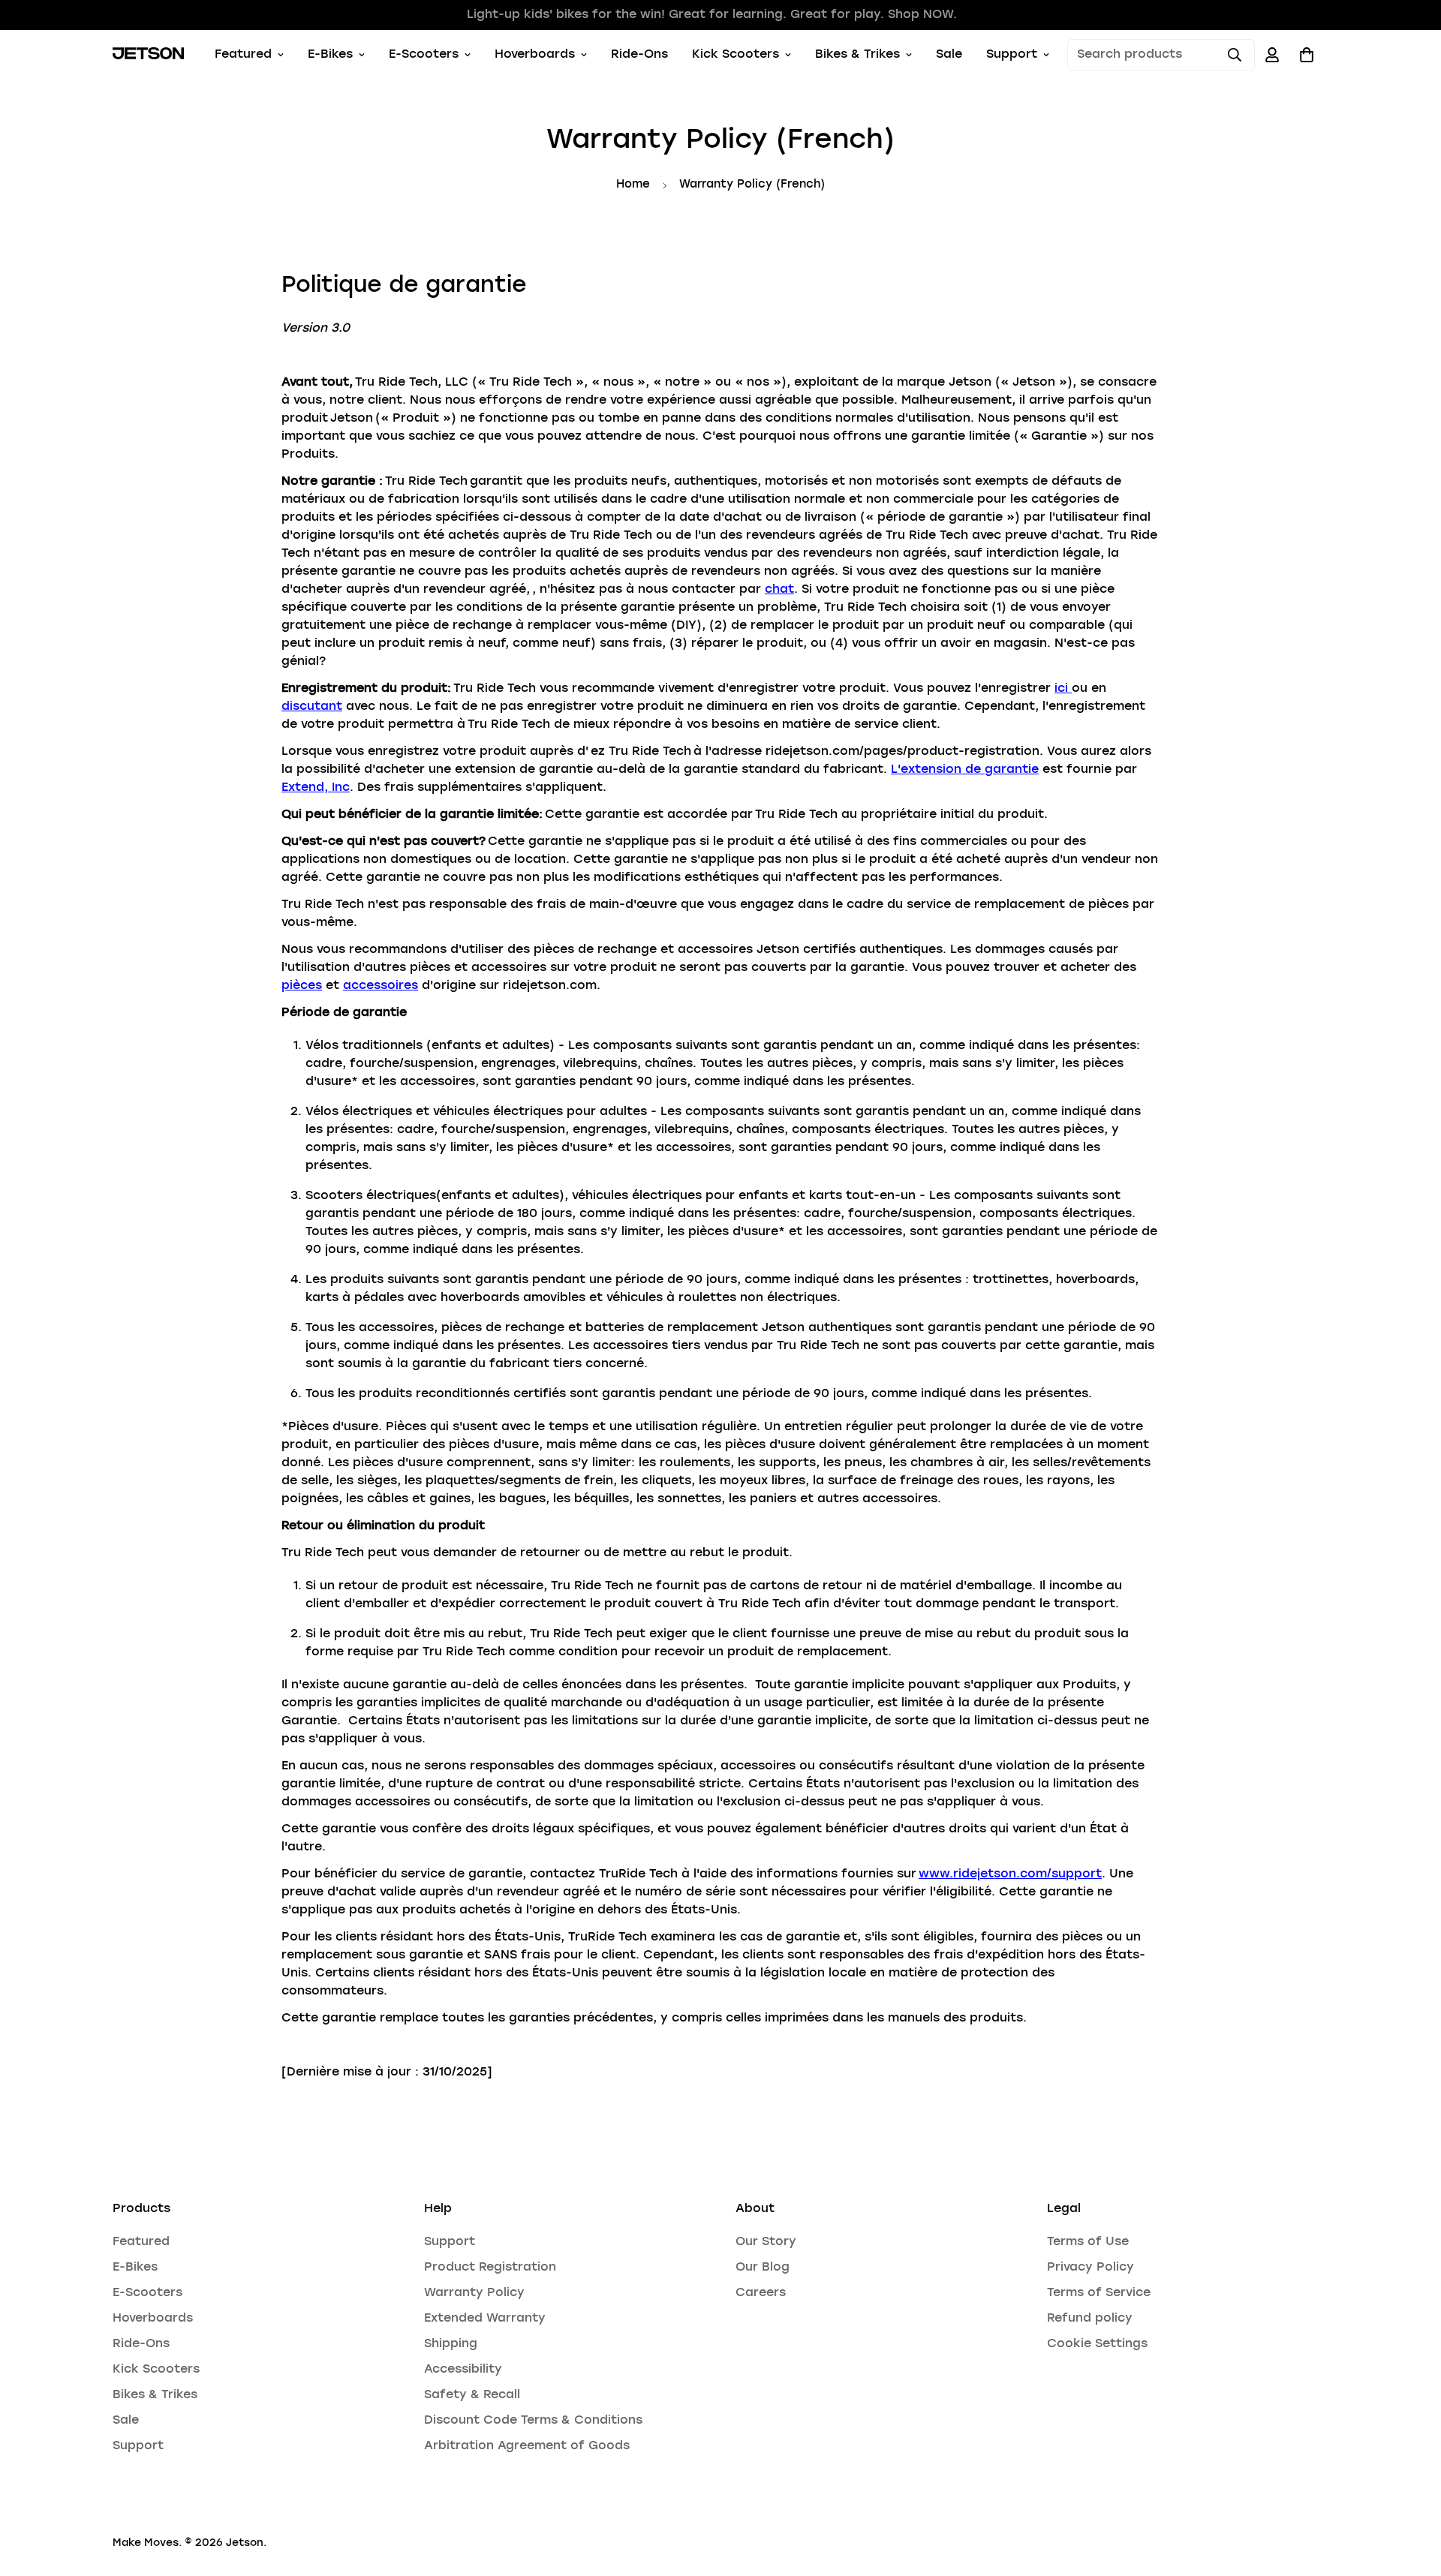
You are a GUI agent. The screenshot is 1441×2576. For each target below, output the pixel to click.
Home (633, 185)
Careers (761, 2293)
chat (779, 590)
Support (1012, 55)
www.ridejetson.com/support (1010, 1874)
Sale (949, 55)
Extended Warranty (485, 2319)
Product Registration (490, 2268)
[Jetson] (148, 55)
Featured (243, 55)
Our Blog (763, 2268)
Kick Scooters (736, 55)
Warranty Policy (474, 2293)
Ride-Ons (639, 55)
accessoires (381, 986)
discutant (312, 707)
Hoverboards (535, 55)
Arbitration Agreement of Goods (527, 2446)
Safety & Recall (472, 2395)
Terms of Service (1099, 2293)
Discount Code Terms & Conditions (533, 2421)
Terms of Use (1088, 2242)
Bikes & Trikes (857, 55)
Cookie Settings (1097, 2344)
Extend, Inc (316, 788)
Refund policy (1090, 2319)
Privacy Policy (1091, 2268)
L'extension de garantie (965, 770)
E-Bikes (330, 55)
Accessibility (463, 2370)
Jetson (245, 2543)
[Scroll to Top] (1412, 2494)
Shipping (451, 2344)
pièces (302, 986)
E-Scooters (424, 55)
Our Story (766, 2242)
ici (1063, 689)
